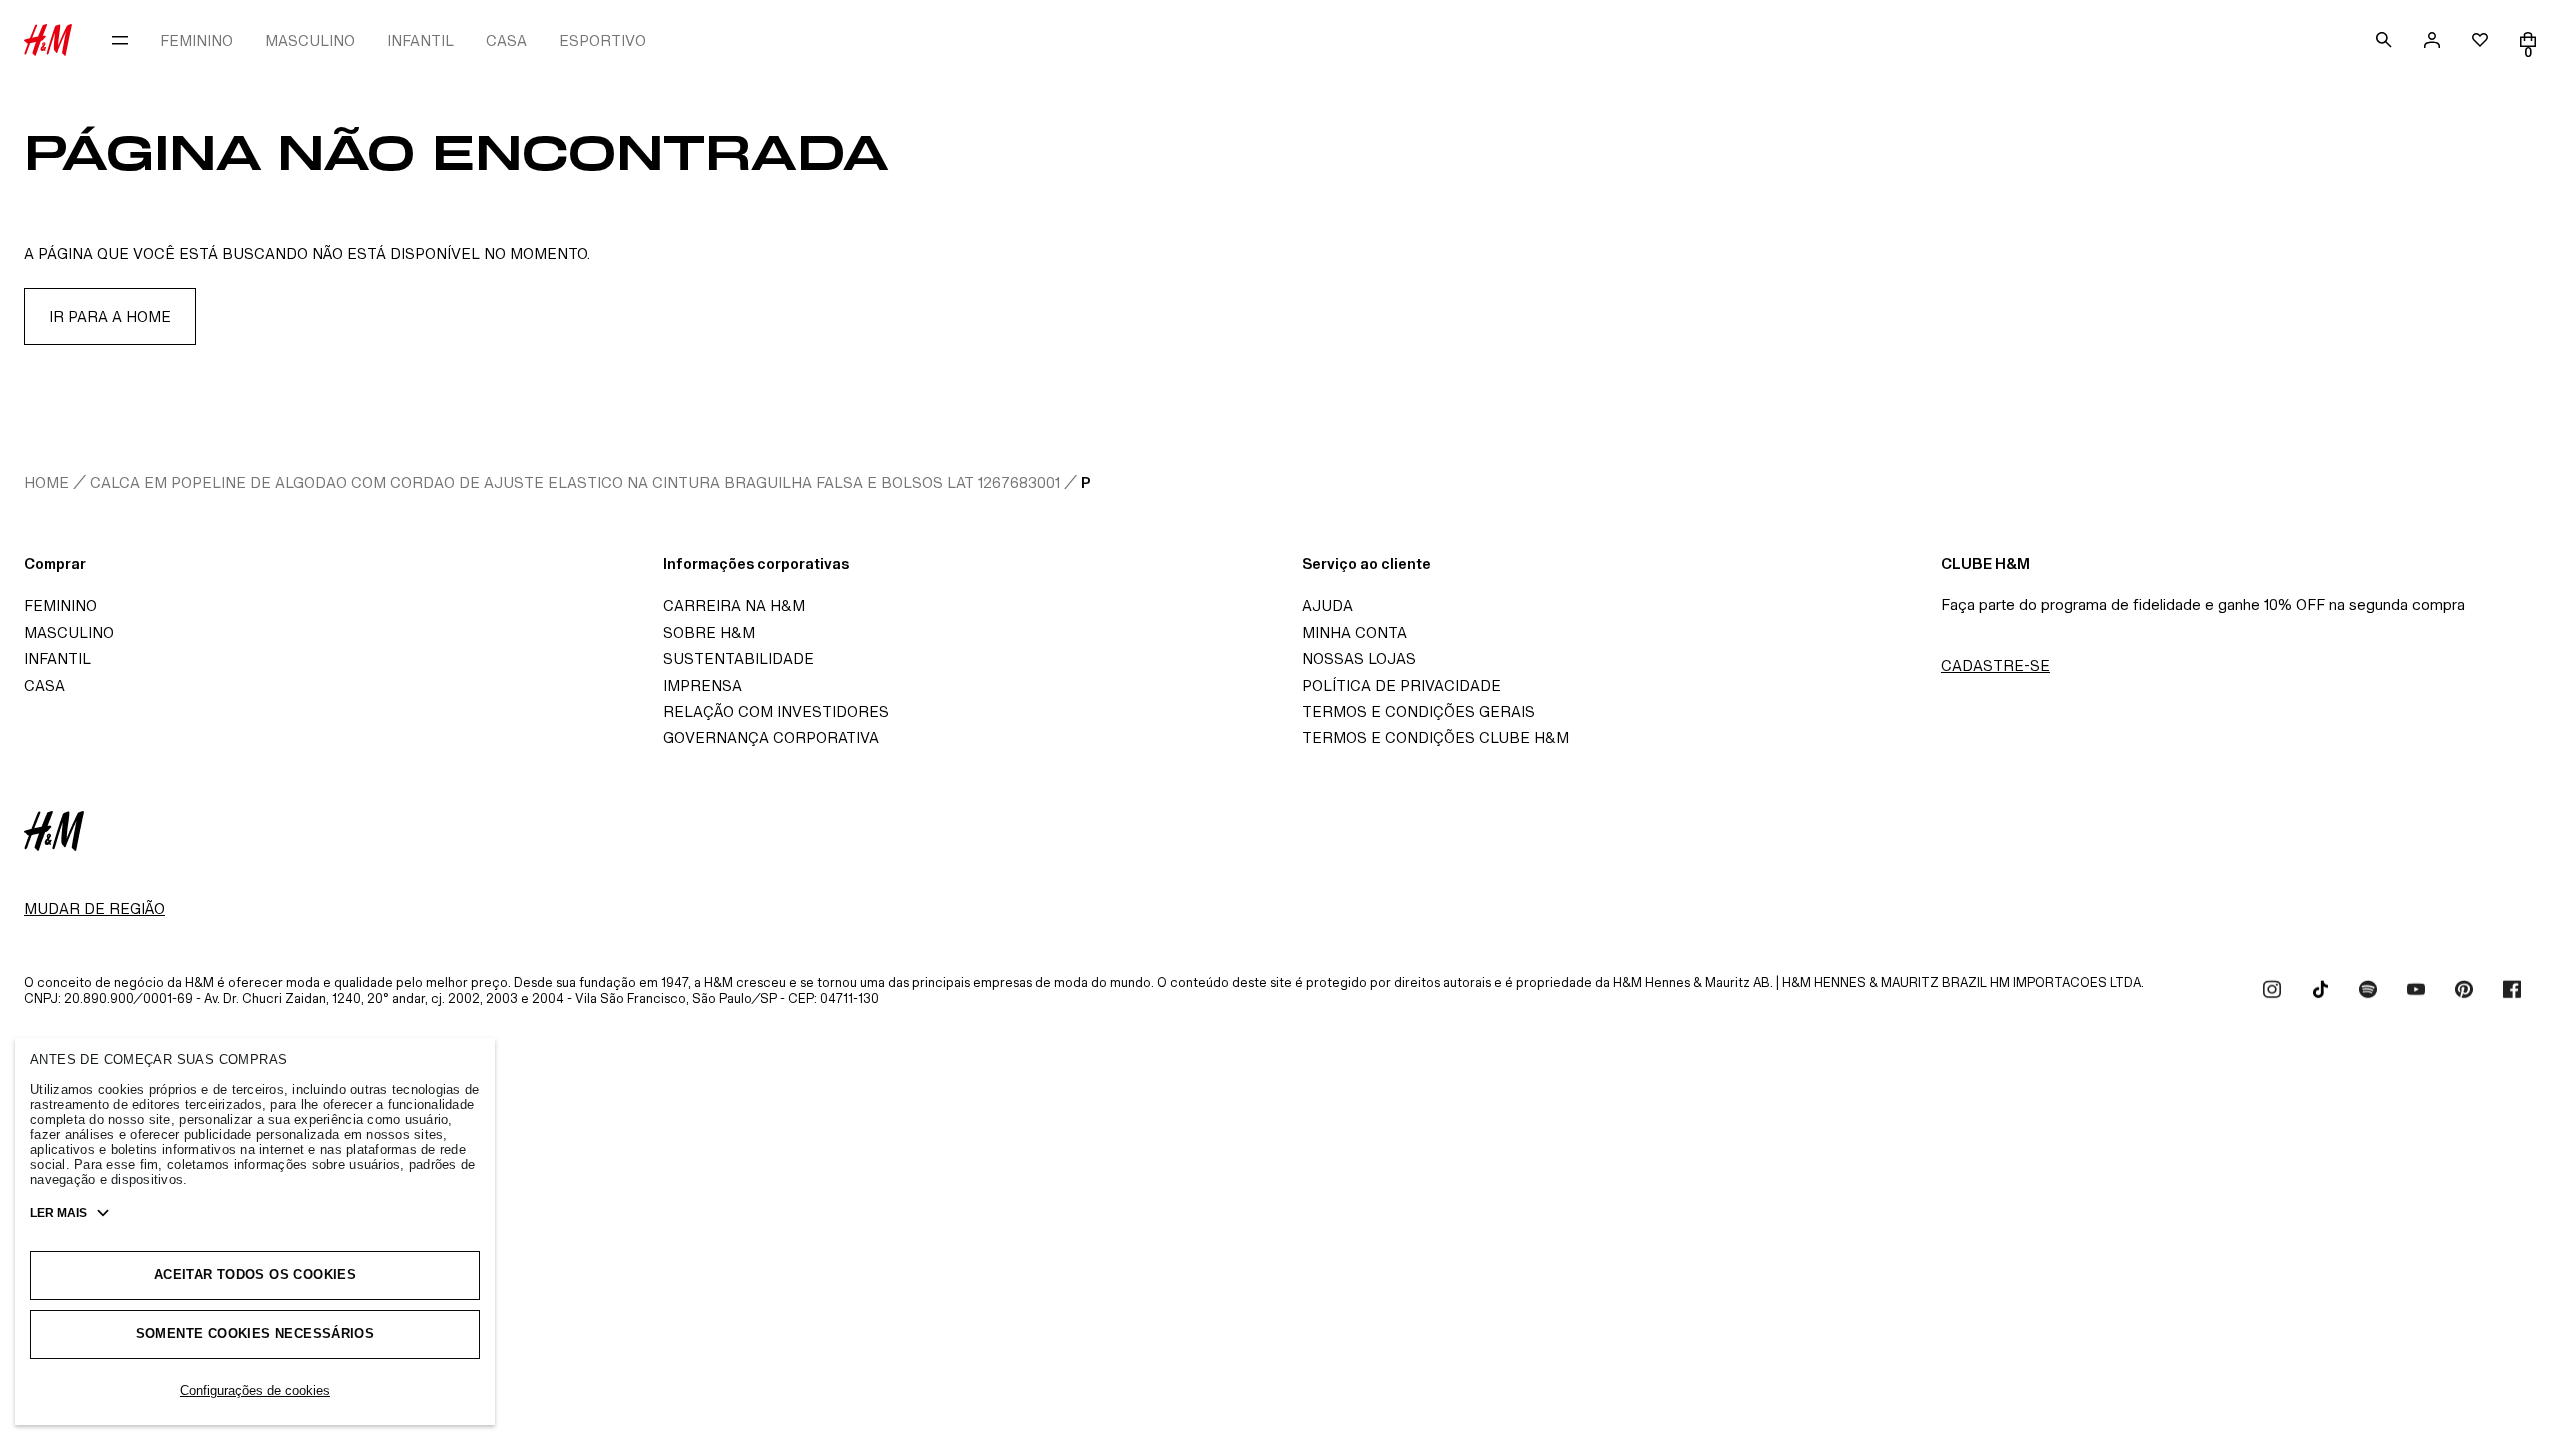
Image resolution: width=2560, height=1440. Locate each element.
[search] (2384, 40)
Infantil (57, 658)
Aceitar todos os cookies (255, 1274)
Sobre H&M (709, 632)
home (46, 482)
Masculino (69, 632)
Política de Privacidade (1401, 685)
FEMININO (196, 40)
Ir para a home (110, 316)
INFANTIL (420, 40)
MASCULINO (310, 40)
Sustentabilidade (738, 658)
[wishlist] (2480, 40)
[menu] (120, 40)
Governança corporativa (771, 737)
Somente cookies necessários (255, 1333)
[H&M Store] (48, 40)
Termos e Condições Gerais (1418, 711)
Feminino (60, 605)
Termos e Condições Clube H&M (1435, 737)
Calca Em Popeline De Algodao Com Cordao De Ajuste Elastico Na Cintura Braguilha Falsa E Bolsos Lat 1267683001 (575, 482)
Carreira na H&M (734, 605)
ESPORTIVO (602, 40)
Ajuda (1327, 605)
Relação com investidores (776, 711)
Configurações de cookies (255, 1390)
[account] (2432, 40)
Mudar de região (94, 908)
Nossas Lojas (1359, 658)
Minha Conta (1354, 632)
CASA (506, 40)
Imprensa (702, 685)
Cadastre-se (1995, 665)
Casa (44, 685)
